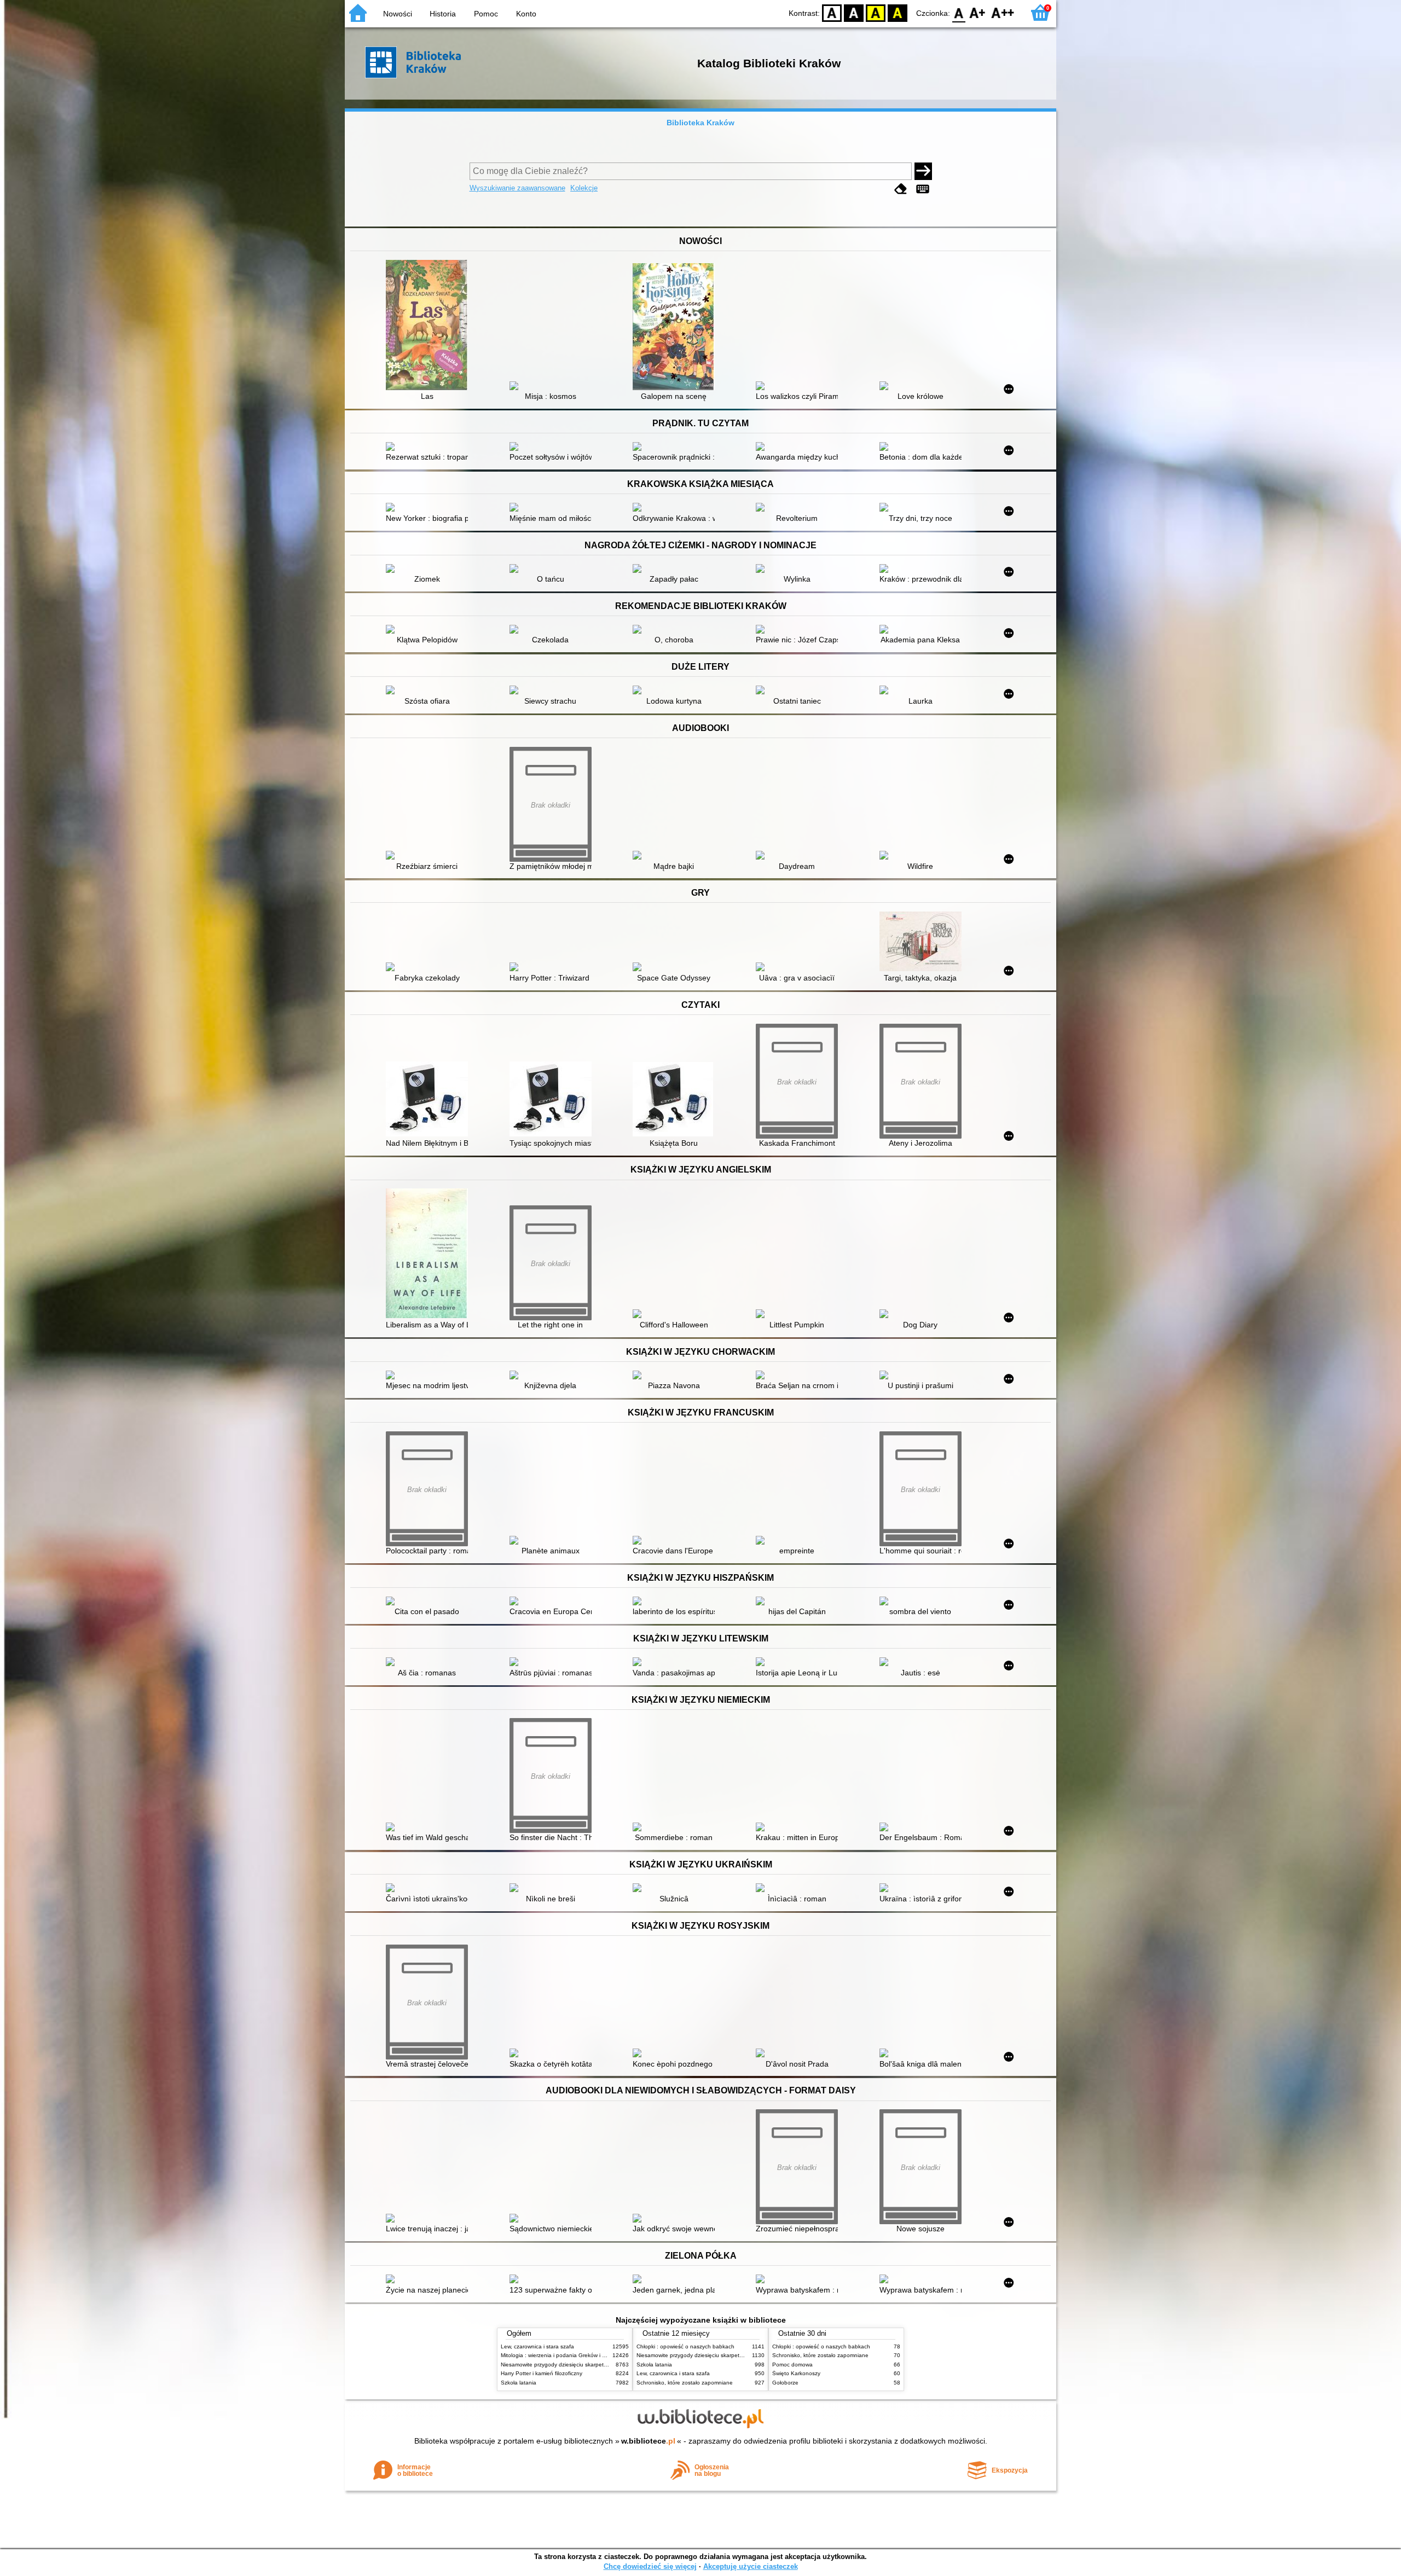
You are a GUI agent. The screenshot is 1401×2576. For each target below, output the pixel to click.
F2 (1003, 12)
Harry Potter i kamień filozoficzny (542, 2373)
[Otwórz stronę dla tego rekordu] (430, 326)
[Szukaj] (923, 171)
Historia (443, 14)
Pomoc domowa (792, 2365)
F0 (959, 12)
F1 (978, 12)
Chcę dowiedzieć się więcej (650, 2566)
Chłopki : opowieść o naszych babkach (685, 2346)
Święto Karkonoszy (796, 2373)
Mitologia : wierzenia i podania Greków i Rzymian (562, 2355)
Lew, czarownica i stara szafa (537, 2346)
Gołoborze (785, 2383)
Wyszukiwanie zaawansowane (517, 188)
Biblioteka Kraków (700, 123)
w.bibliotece (648, 2441)
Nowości (398, 14)
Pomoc (486, 14)
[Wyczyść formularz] (901, 189)
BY (898, 12)
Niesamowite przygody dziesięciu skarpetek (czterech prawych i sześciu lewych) (600, 2365)
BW (854, 12)
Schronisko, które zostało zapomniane (685, 2383)
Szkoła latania (519, 2383)
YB (876, 12)
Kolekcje (584, 188)
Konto (526, 14)
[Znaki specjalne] (923, 189)
